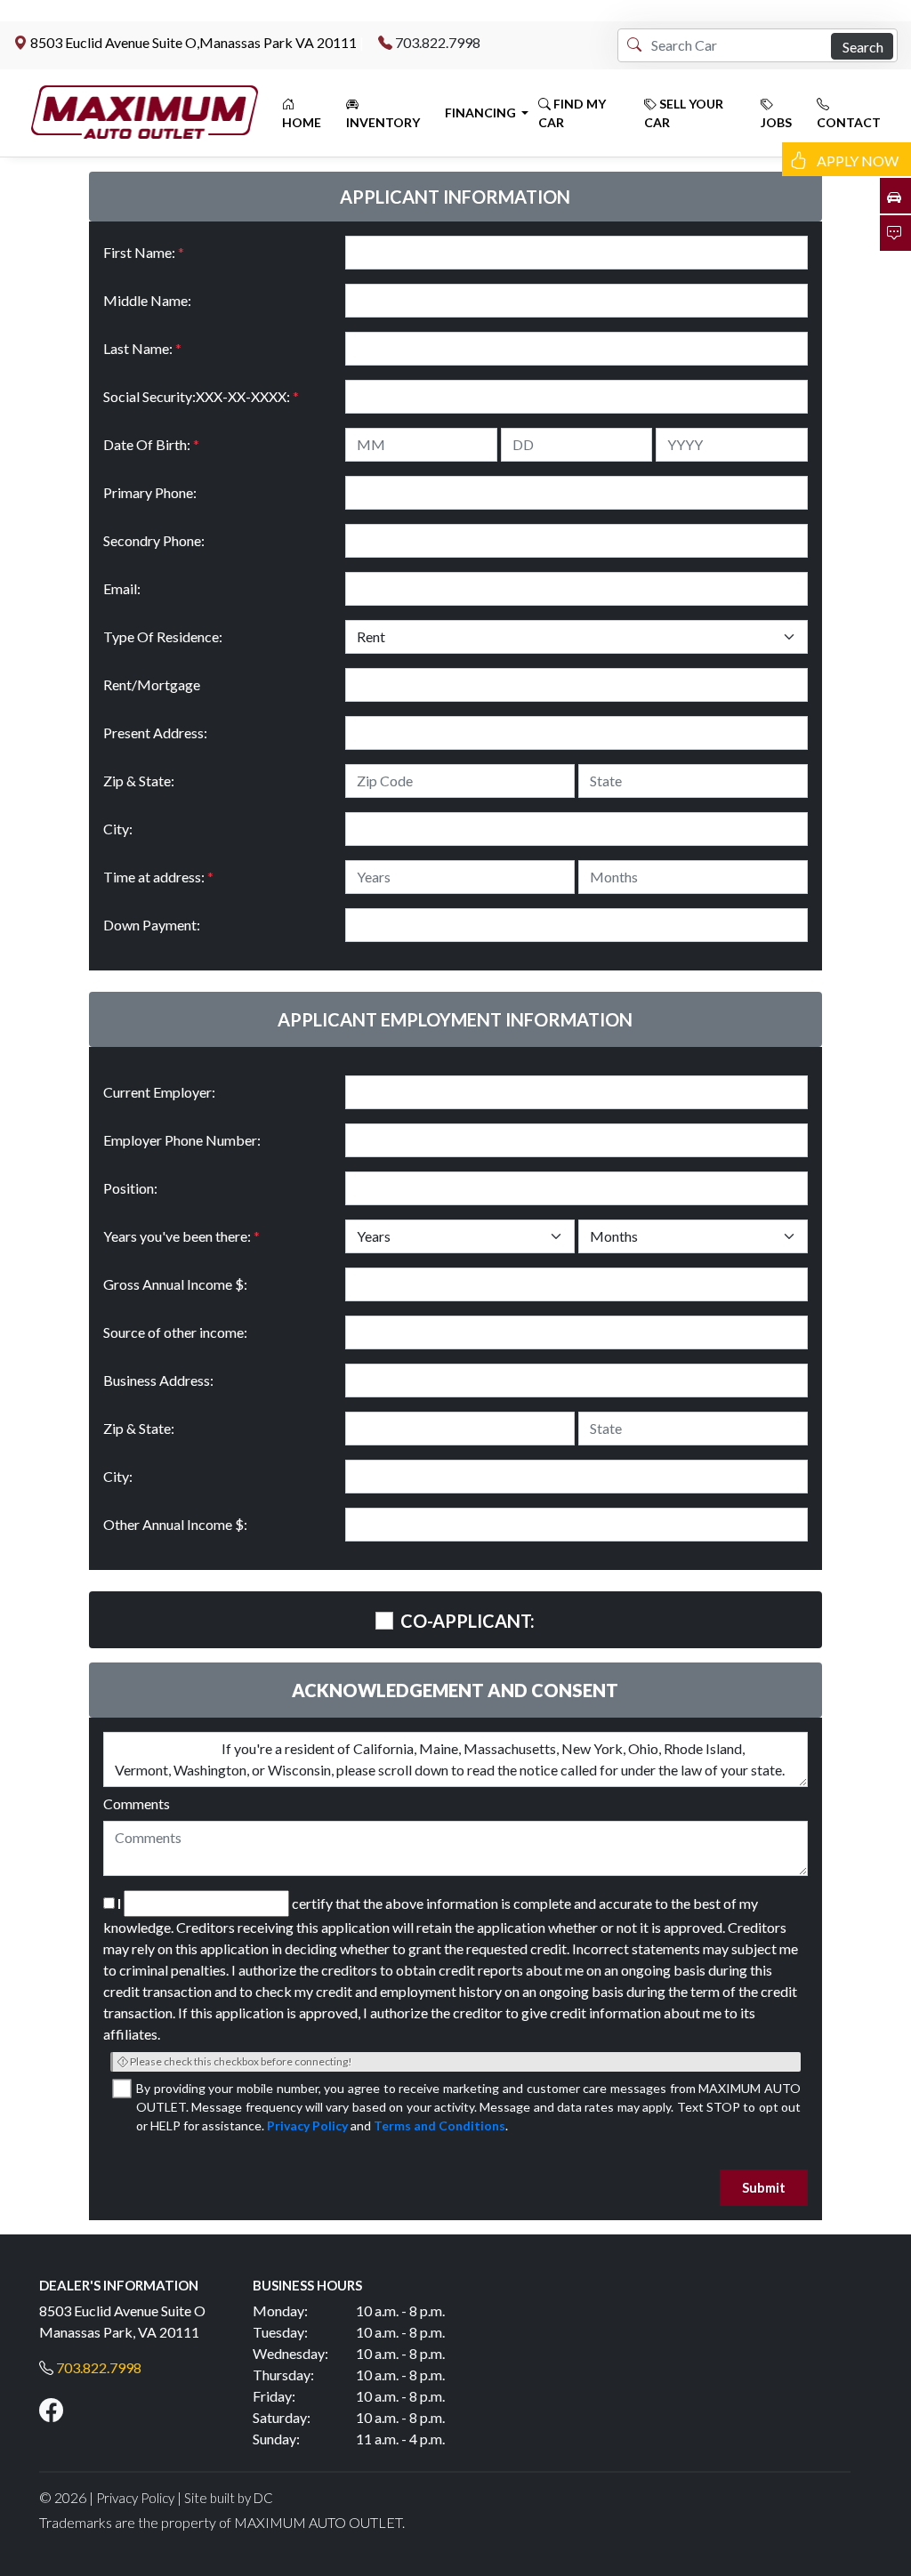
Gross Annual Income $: (175, 1284)
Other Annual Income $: (175, 1524)
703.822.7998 (438, 42)
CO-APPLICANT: (468, 1621)
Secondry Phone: (154, 540)
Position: (130, 1188)
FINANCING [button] (482, 113)
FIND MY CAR (572, 113)
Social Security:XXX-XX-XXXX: (201, 396)
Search (863, 47)
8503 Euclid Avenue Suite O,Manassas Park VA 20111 (193, 42)
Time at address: (158, 877)
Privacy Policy (307, 2125)
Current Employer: (159, 1092)
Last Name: (142, 348)
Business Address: (158, 1380)
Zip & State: (139, 781)
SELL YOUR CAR (684, 113)
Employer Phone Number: (182, 1140)
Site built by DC (229, 2498)
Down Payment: (152, 925)
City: (118, 829)
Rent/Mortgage (152, 684)
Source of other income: (175, 1332)
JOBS (776, 122)
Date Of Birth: (151, 444)
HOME (302, 122)
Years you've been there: (181, 1236)
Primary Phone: (150, 492)
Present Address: (155, 733)
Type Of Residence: (163, 636)
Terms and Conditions (439, 2125)
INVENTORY (383, 122)
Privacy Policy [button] (135, 2498)
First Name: (144, 252)
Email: (122, 588)
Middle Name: (147, 300)
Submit (764, 2187)
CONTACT (849, 122)
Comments (137, 1803)
